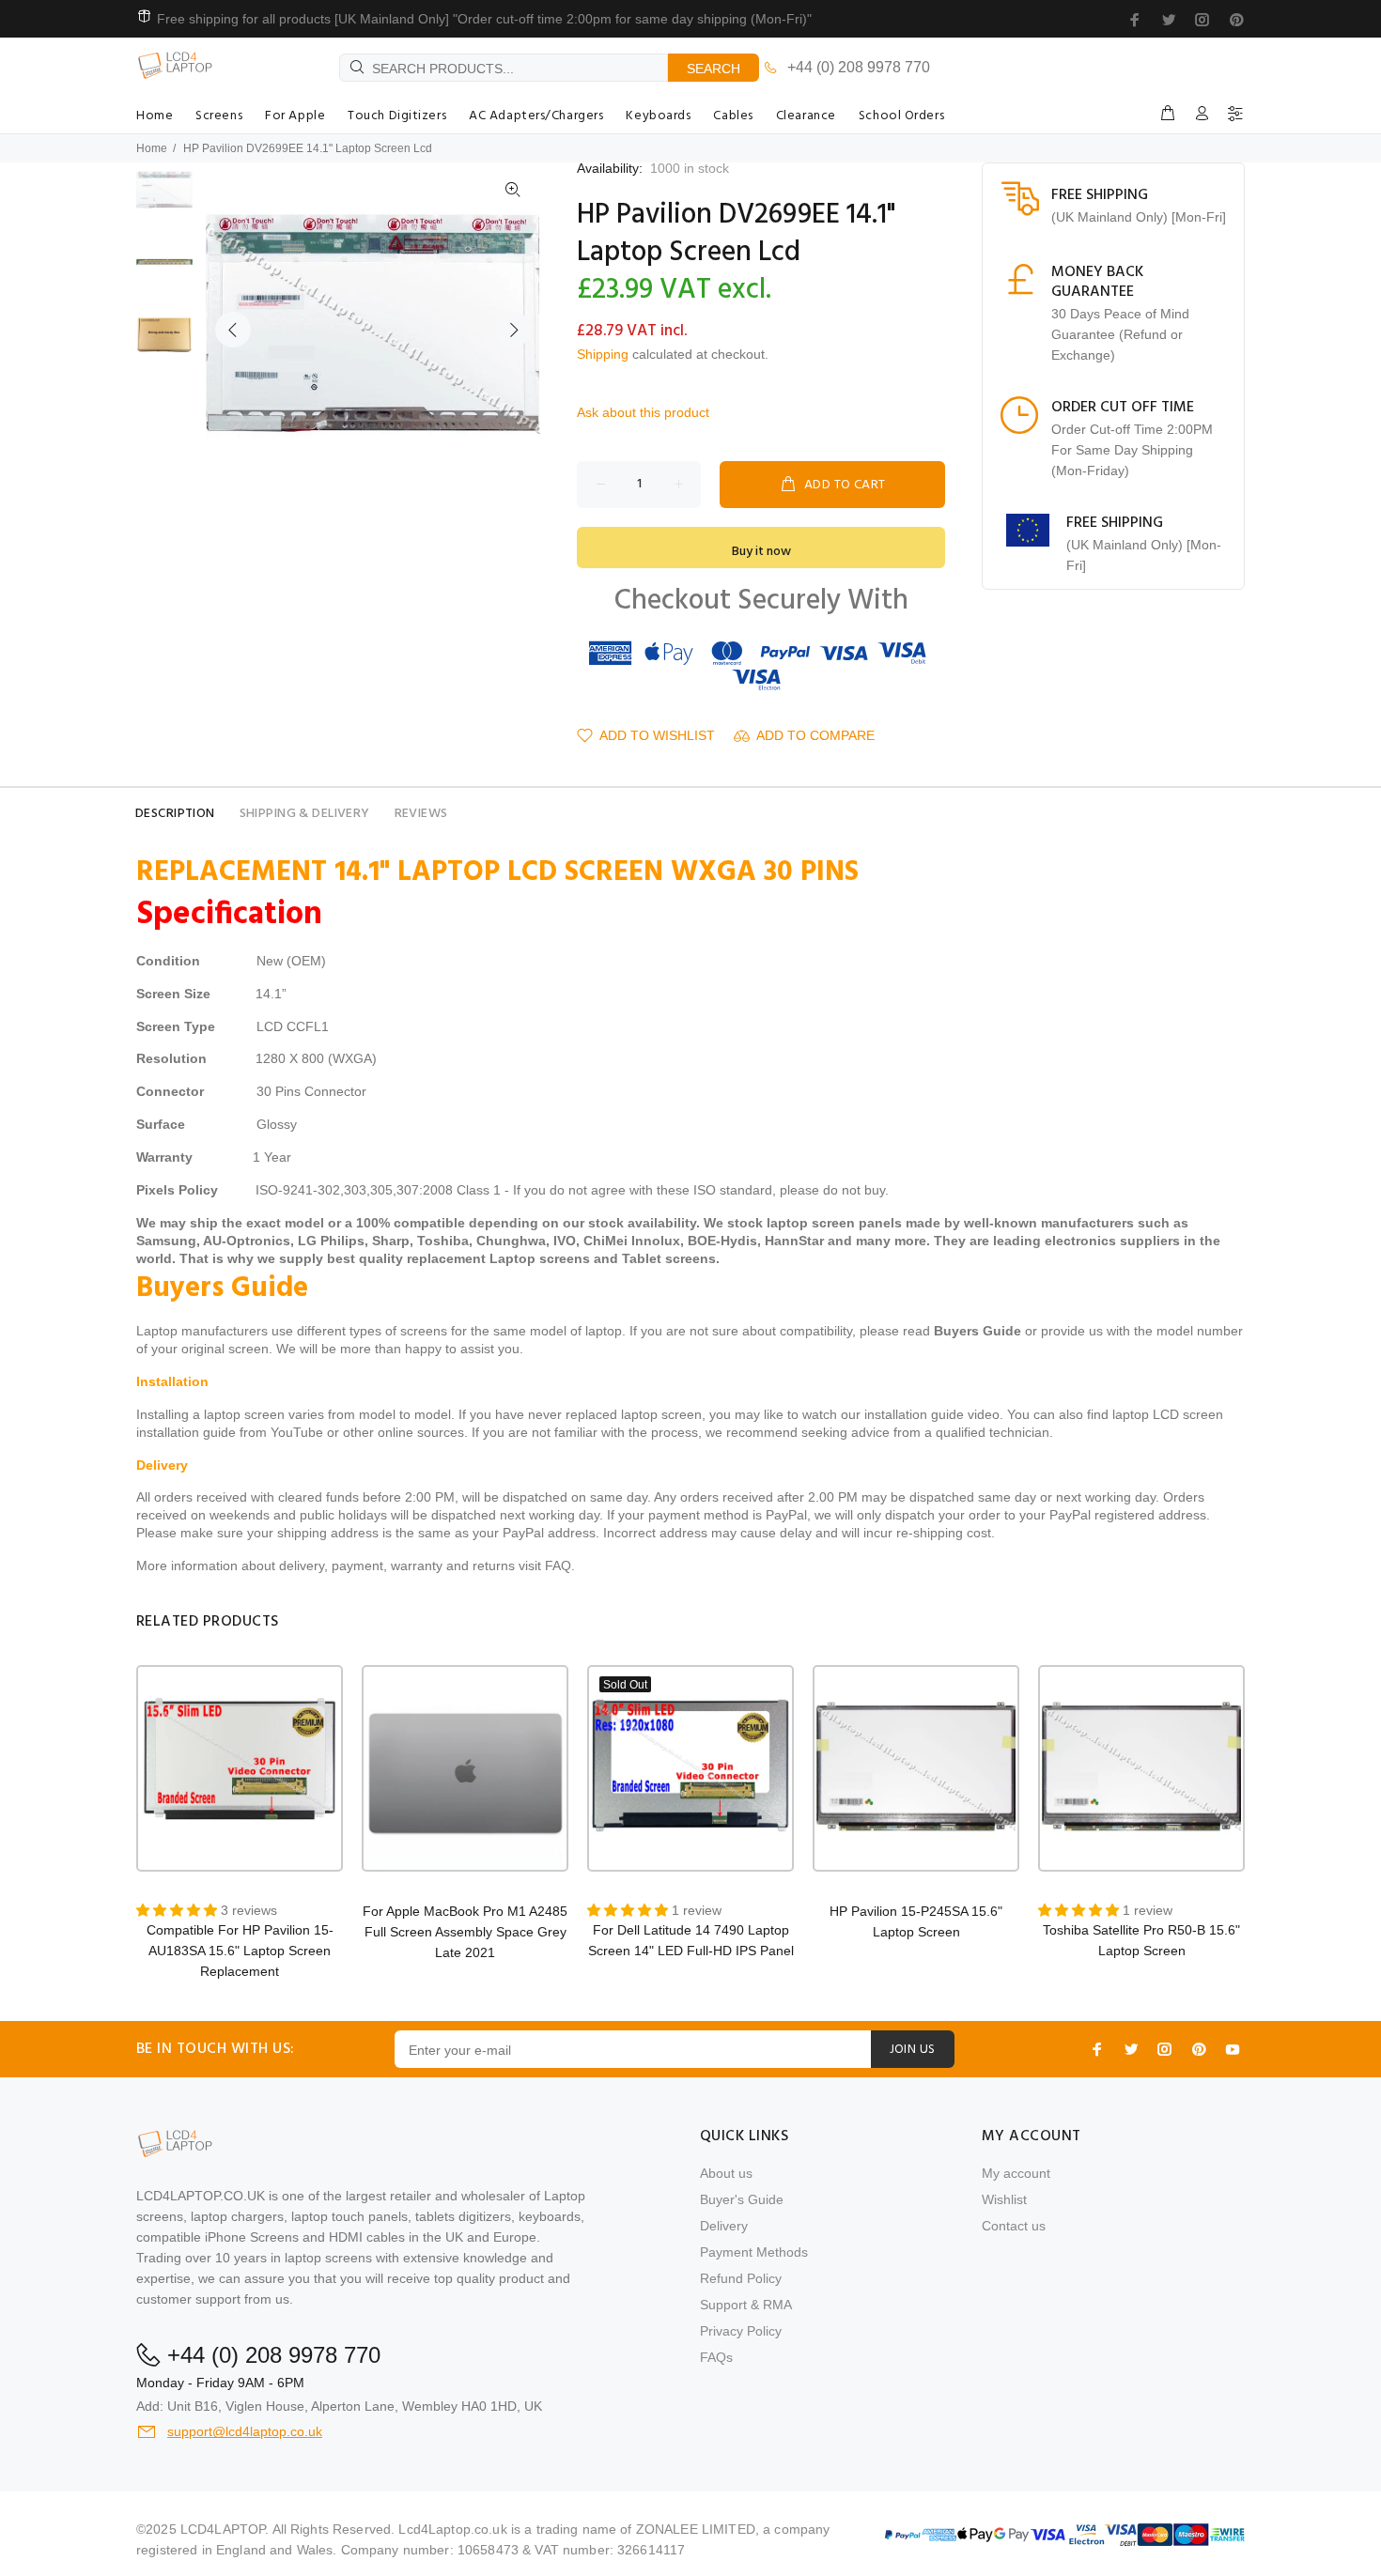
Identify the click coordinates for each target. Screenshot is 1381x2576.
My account (1016, 2173)
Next (513, 330)
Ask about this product (643, 412)
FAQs (716, 2357)
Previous (233, 330)
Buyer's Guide (742, 2199)
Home (152, 148)
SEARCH (714, 69)
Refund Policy (741, 2278)
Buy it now (761, 552)
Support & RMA (746, 2305)
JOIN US (913, 2050)
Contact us (1014, 2226)
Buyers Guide (978, 1331)
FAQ (558, 1566)
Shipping (603, 354)
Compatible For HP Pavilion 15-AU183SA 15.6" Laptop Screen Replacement (240, 1951)
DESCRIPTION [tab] (175, 814)
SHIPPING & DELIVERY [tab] (305, 814)
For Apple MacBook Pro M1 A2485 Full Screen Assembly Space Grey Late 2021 (465, 1932)
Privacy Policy (741, 2331)
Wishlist (1004, 2199)
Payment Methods (754, 2252)
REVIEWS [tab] (421, 814)
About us (726, 2173)
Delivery (724, 2226)
